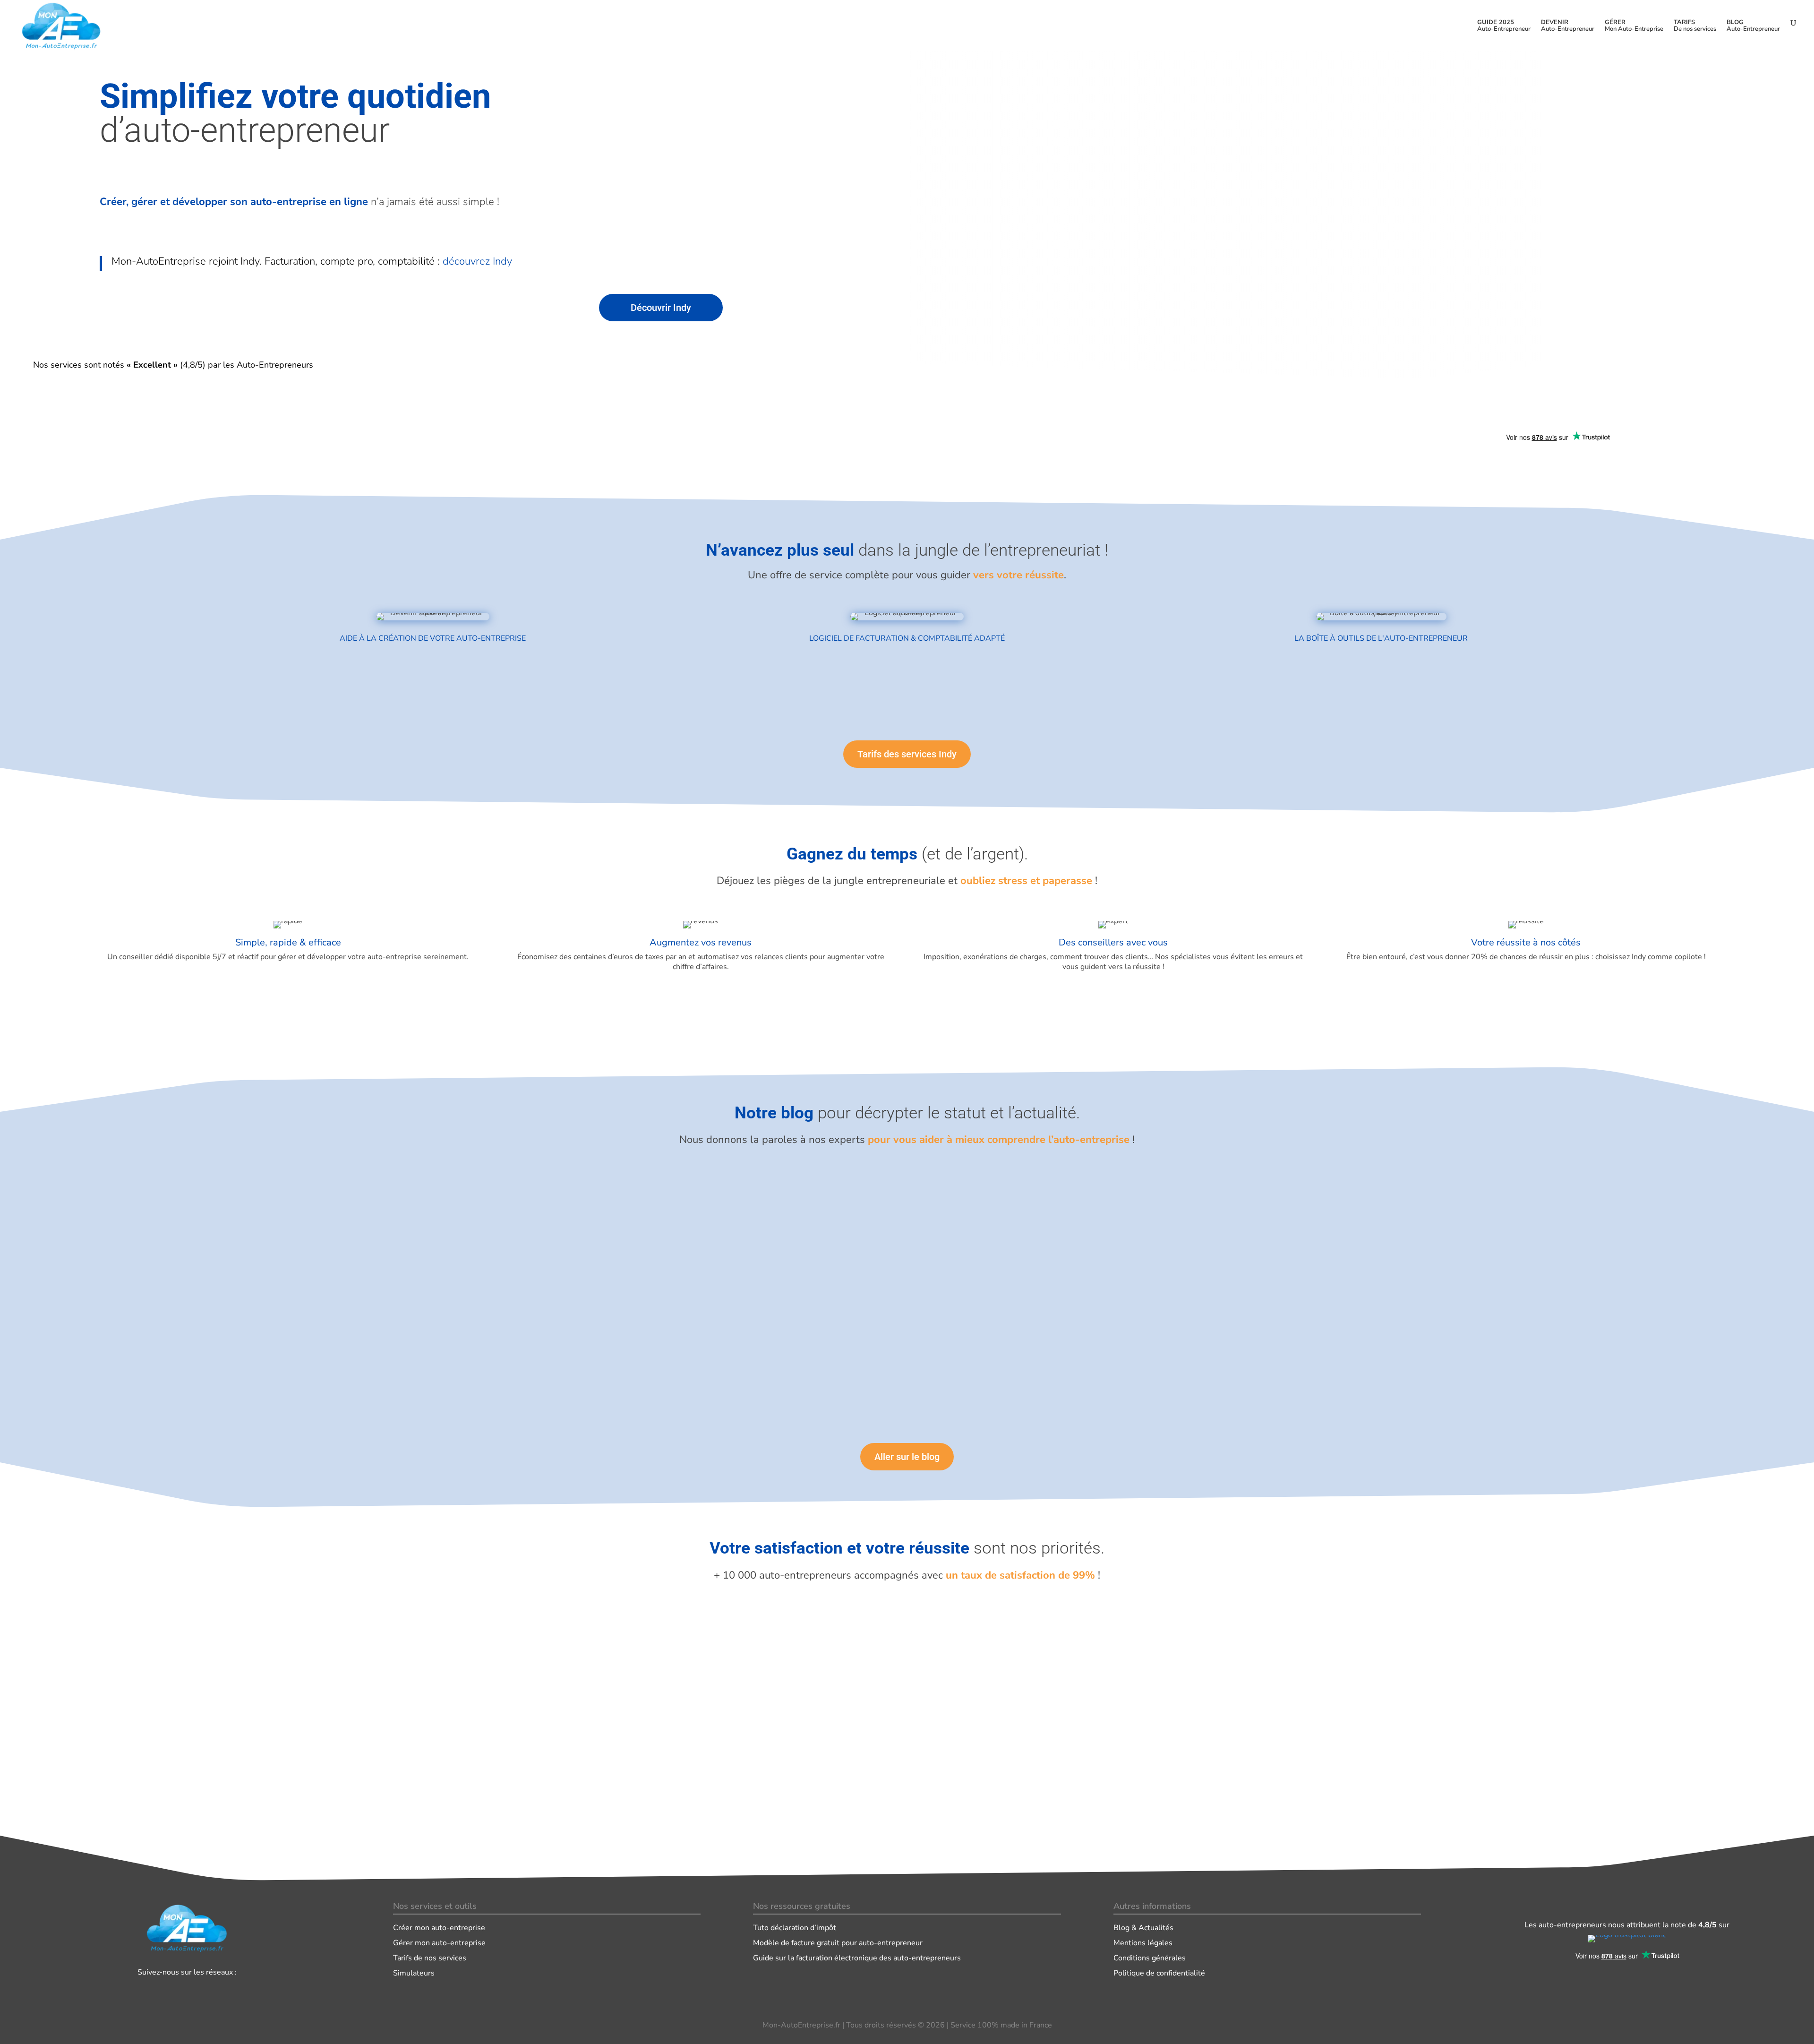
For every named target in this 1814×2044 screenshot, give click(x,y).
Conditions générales (1150, 1958)
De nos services (1695, 26)
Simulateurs (414, 1973)
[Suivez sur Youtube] (224, 1992)
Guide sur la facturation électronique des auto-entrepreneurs (857, 1958)
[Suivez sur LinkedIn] (175, 1992)
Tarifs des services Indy (907, 754)
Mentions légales (1143, 1943)
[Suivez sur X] (199, 1992)
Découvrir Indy (661, 308)
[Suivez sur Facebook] (150, 1992)
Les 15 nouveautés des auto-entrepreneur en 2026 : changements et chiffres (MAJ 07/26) (830, 1361)
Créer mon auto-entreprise (439, 1928)
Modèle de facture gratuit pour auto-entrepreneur (838, 1943)
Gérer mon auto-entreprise (439, 1943)
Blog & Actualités (1143, 1928)
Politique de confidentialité (1159, 1973)
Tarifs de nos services (430, 1958)
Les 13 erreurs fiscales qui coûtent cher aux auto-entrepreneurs (780, 1196)
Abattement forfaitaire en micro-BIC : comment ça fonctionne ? (780, 1278)
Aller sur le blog (907, 1457)
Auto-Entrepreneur (1504, 26)
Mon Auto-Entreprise (1634, 26)
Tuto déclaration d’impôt (795, 1928)
